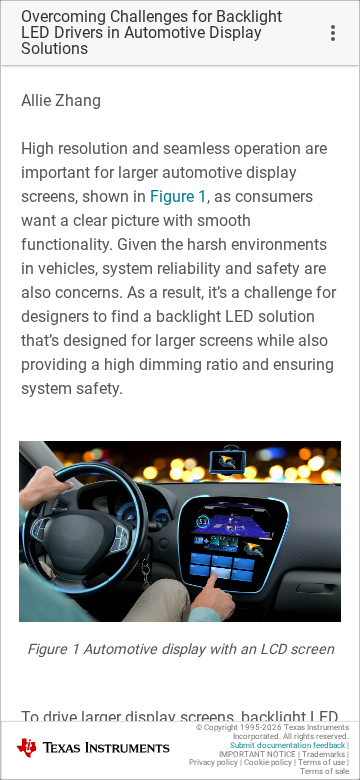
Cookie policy (268, 762)
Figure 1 (178, 196)
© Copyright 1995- (239, 727)
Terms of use (321, 762)
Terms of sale (324, 771)
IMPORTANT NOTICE (257, 754)
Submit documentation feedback (287, 745)
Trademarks (323, 754)
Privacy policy (213, 762)
